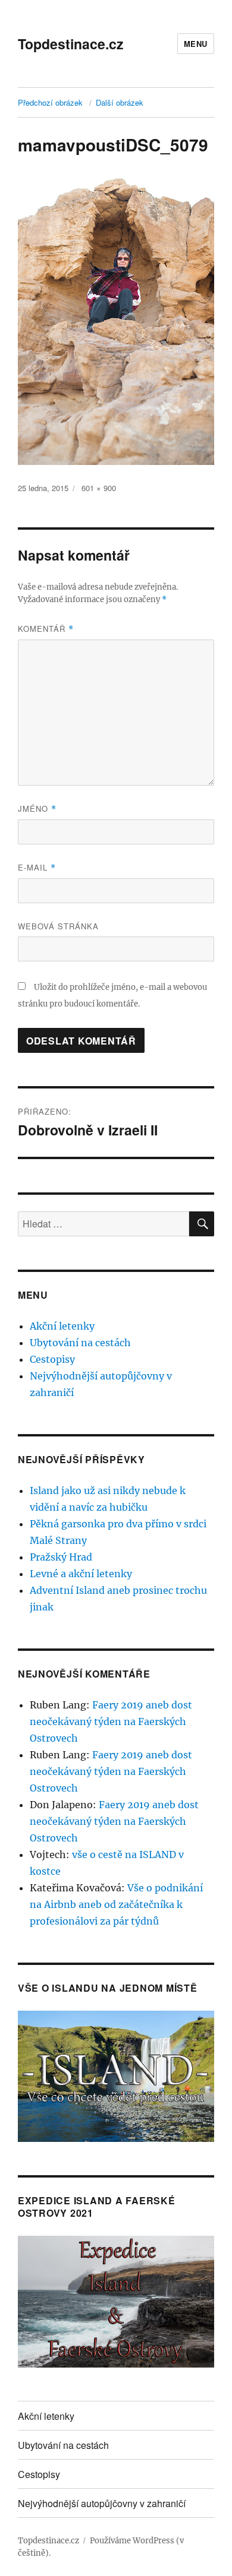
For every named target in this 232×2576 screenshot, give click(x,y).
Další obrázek (120, 102)
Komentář (46, 629)
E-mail (37, 867)
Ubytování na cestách (80, 1343)
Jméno (37, 808)
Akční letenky (62, 1326)
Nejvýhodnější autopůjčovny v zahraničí (102, 2503)
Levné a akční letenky (81, 1574)
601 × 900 (99, 488)
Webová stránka (58, 926)
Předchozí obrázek (50, 102)
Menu (196, 44)
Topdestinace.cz (71, 44)
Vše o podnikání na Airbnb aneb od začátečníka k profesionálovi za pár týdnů (116, 1904)
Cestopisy (52, 1359)
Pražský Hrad (61, 1557)
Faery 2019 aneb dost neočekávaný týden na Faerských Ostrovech (111, 1721)
